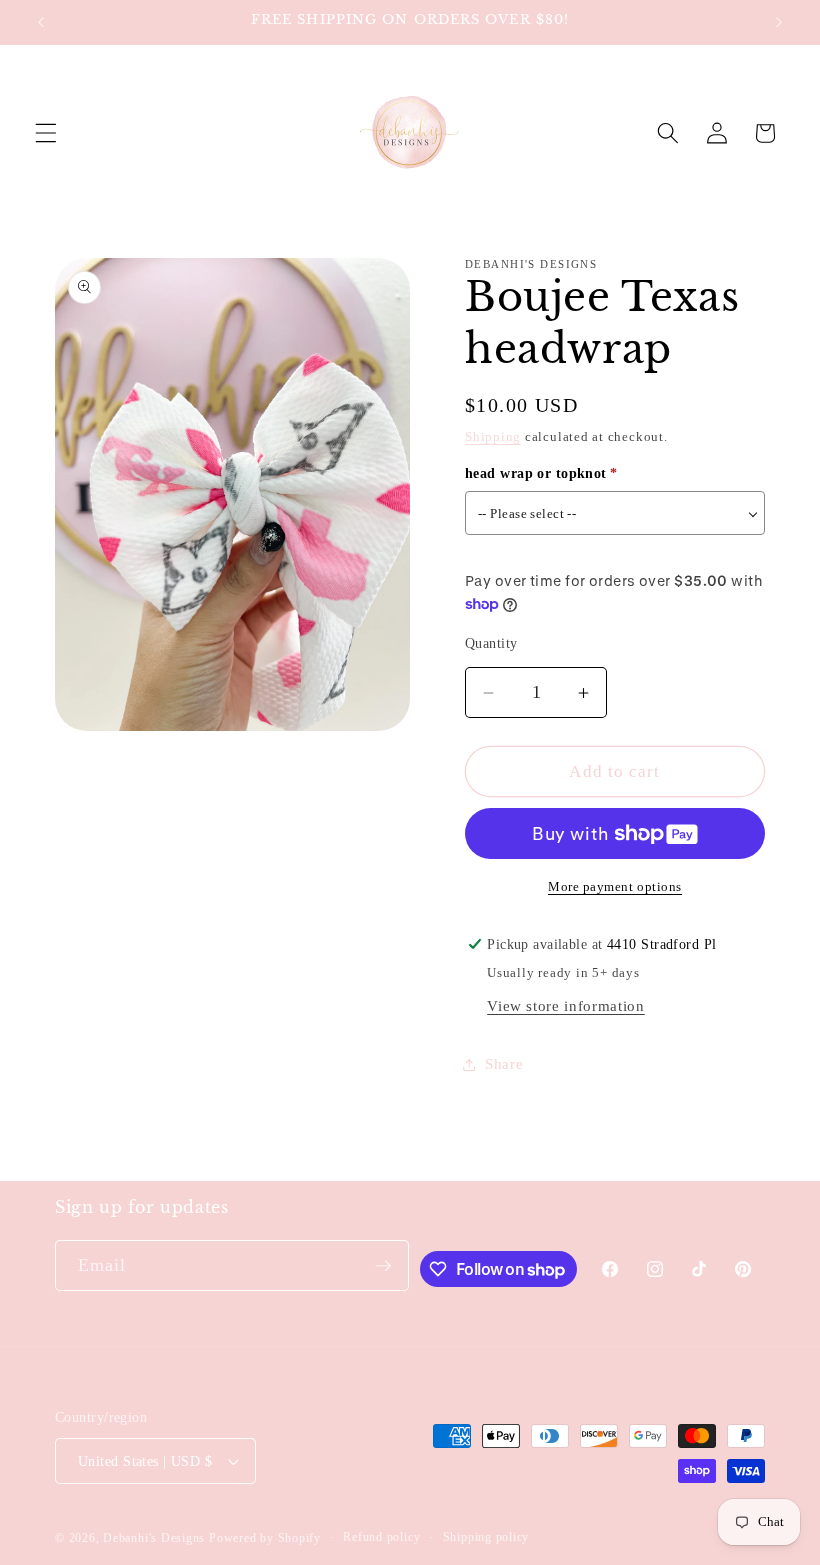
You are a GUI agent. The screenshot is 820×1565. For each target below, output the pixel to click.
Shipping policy (486, 1537)
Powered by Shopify (265, 1538)
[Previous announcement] (41, 22)
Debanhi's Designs (154, 1538)
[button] (46, 133)
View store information (566, 1005)
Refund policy (381, 1537)
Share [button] (504, 1063)
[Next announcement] (779, 22)
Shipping (493, 436)
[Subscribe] (383, 1266)
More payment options (615, 886)
